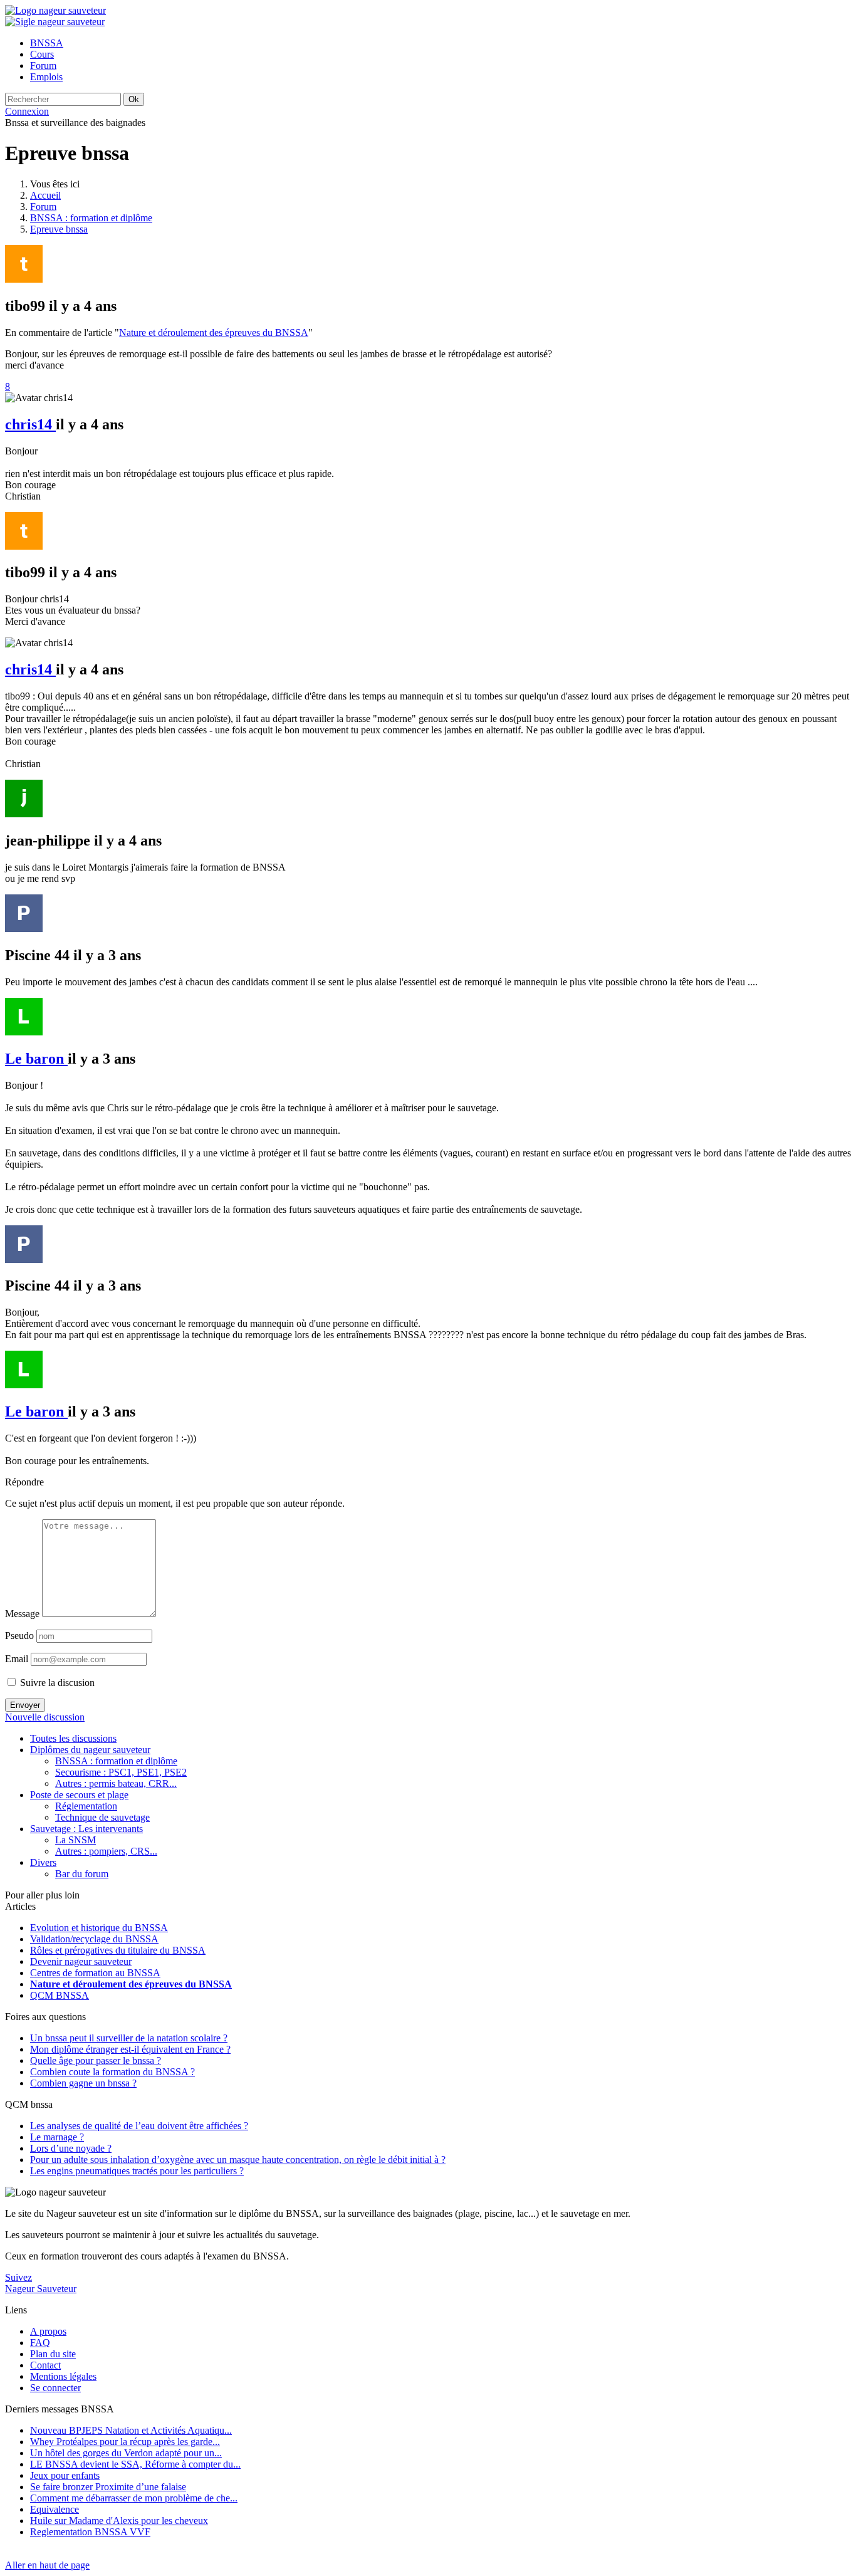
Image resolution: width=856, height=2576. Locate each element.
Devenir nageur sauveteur (81, 1961)
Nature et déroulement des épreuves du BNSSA (214, 332)
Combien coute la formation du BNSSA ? (112, 2072)
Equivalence (55, 2509)
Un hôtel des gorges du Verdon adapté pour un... (126, 2453)
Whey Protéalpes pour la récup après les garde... (125, 2442)
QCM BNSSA (60, 1995)
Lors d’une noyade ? (71, 2148)
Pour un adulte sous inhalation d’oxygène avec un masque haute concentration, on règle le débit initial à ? (238, 2160)
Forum (43, 207)
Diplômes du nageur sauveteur (90, 1750)
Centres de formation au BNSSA (95, 1973)
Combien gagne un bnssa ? (83, 2083)
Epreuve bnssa (59, 229)
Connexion (27, 111)
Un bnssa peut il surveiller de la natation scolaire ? (129, 2038)
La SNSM (76, 1840)
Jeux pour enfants (65, 2475)
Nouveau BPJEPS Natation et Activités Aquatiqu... (131, 2430)
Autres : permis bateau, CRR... (116, 1783)
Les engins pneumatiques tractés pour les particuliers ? (137, 2171)
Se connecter (55, 2388)
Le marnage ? (57, 2137)
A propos (48, 2331)
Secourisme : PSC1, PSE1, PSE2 (121, 1772)
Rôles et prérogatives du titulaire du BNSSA (118, 1950)
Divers (43, 1862)
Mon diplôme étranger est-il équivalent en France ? (130, 2049)
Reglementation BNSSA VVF (90, 2532)
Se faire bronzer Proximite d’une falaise (108, 2487)
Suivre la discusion (56, 1683)
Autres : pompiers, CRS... (106, 1851)
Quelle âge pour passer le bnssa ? (96, 2060)
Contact (45, 2365)
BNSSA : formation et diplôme (91, 218)
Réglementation (86, 1806)
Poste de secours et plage (79, 1795)
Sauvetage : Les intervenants (86, 1829)
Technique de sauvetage (102, 1817)
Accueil (45, 195)
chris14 (30, 424)
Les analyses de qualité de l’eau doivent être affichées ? (139, 2126)
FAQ (40, 2343)
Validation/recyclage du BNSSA (94, 1939)
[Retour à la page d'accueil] (55, 10)
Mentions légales (63, 2376)
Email (17, 1659)
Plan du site (53, 2354)
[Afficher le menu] (55, 22)
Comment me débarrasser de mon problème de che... (134, 2498)
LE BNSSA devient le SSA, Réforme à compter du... (135, 2464)
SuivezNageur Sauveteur (41, 2283)
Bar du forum (82, 1874)
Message (22, 1614)
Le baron (36, 1059)
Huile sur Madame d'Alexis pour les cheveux (119, 2521)
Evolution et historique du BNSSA (99, 1928)
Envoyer (25, 1705)
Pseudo (19, 1636)
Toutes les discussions (73, 1738)
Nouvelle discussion (45, 1717)
